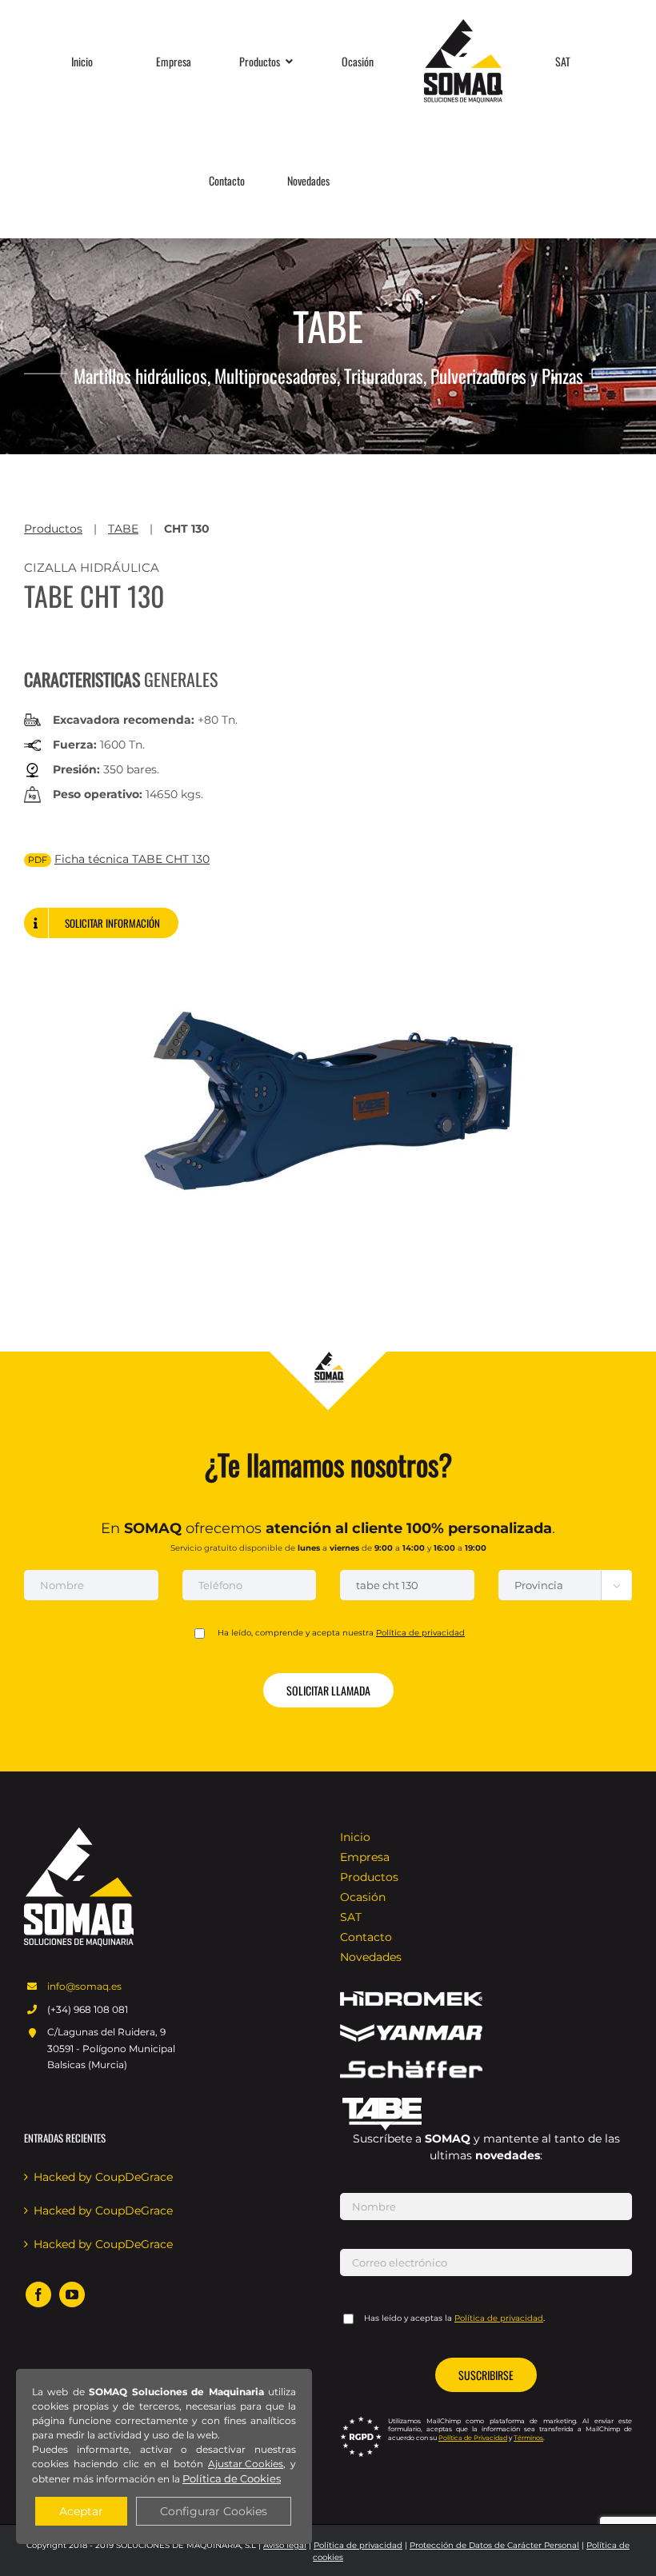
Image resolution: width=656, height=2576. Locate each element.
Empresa (365, 1857)
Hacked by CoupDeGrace (103, 2177)
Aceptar (81, 2511)
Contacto (366, 1937)
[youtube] (72, 2294)
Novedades (371, 1957)
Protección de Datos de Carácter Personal (494, 2545)
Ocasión (363, 1897)
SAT (351, 1917)
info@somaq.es (84, 1986)
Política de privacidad (358, 2545)
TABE (123, 529)
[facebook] (38, 2294)
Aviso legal (285, 2545)
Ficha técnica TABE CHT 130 (132, 859)
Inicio (355, 1837)
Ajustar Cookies (246, 2464)
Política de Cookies (232, 2478)
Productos (53, 529)
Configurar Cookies (214, 2511)
